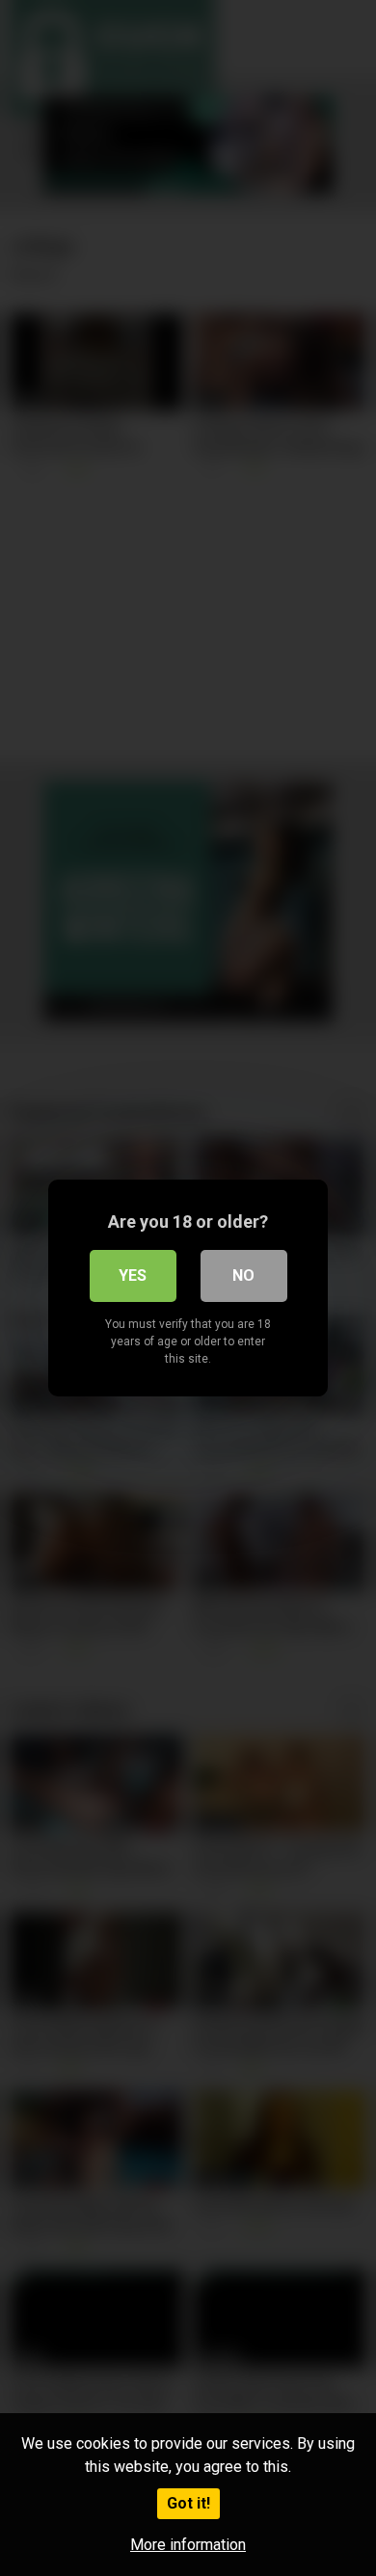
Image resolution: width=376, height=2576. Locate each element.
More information (188, 2545)
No (243, 1275)
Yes (133, 1275)
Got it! (188, 2503)
